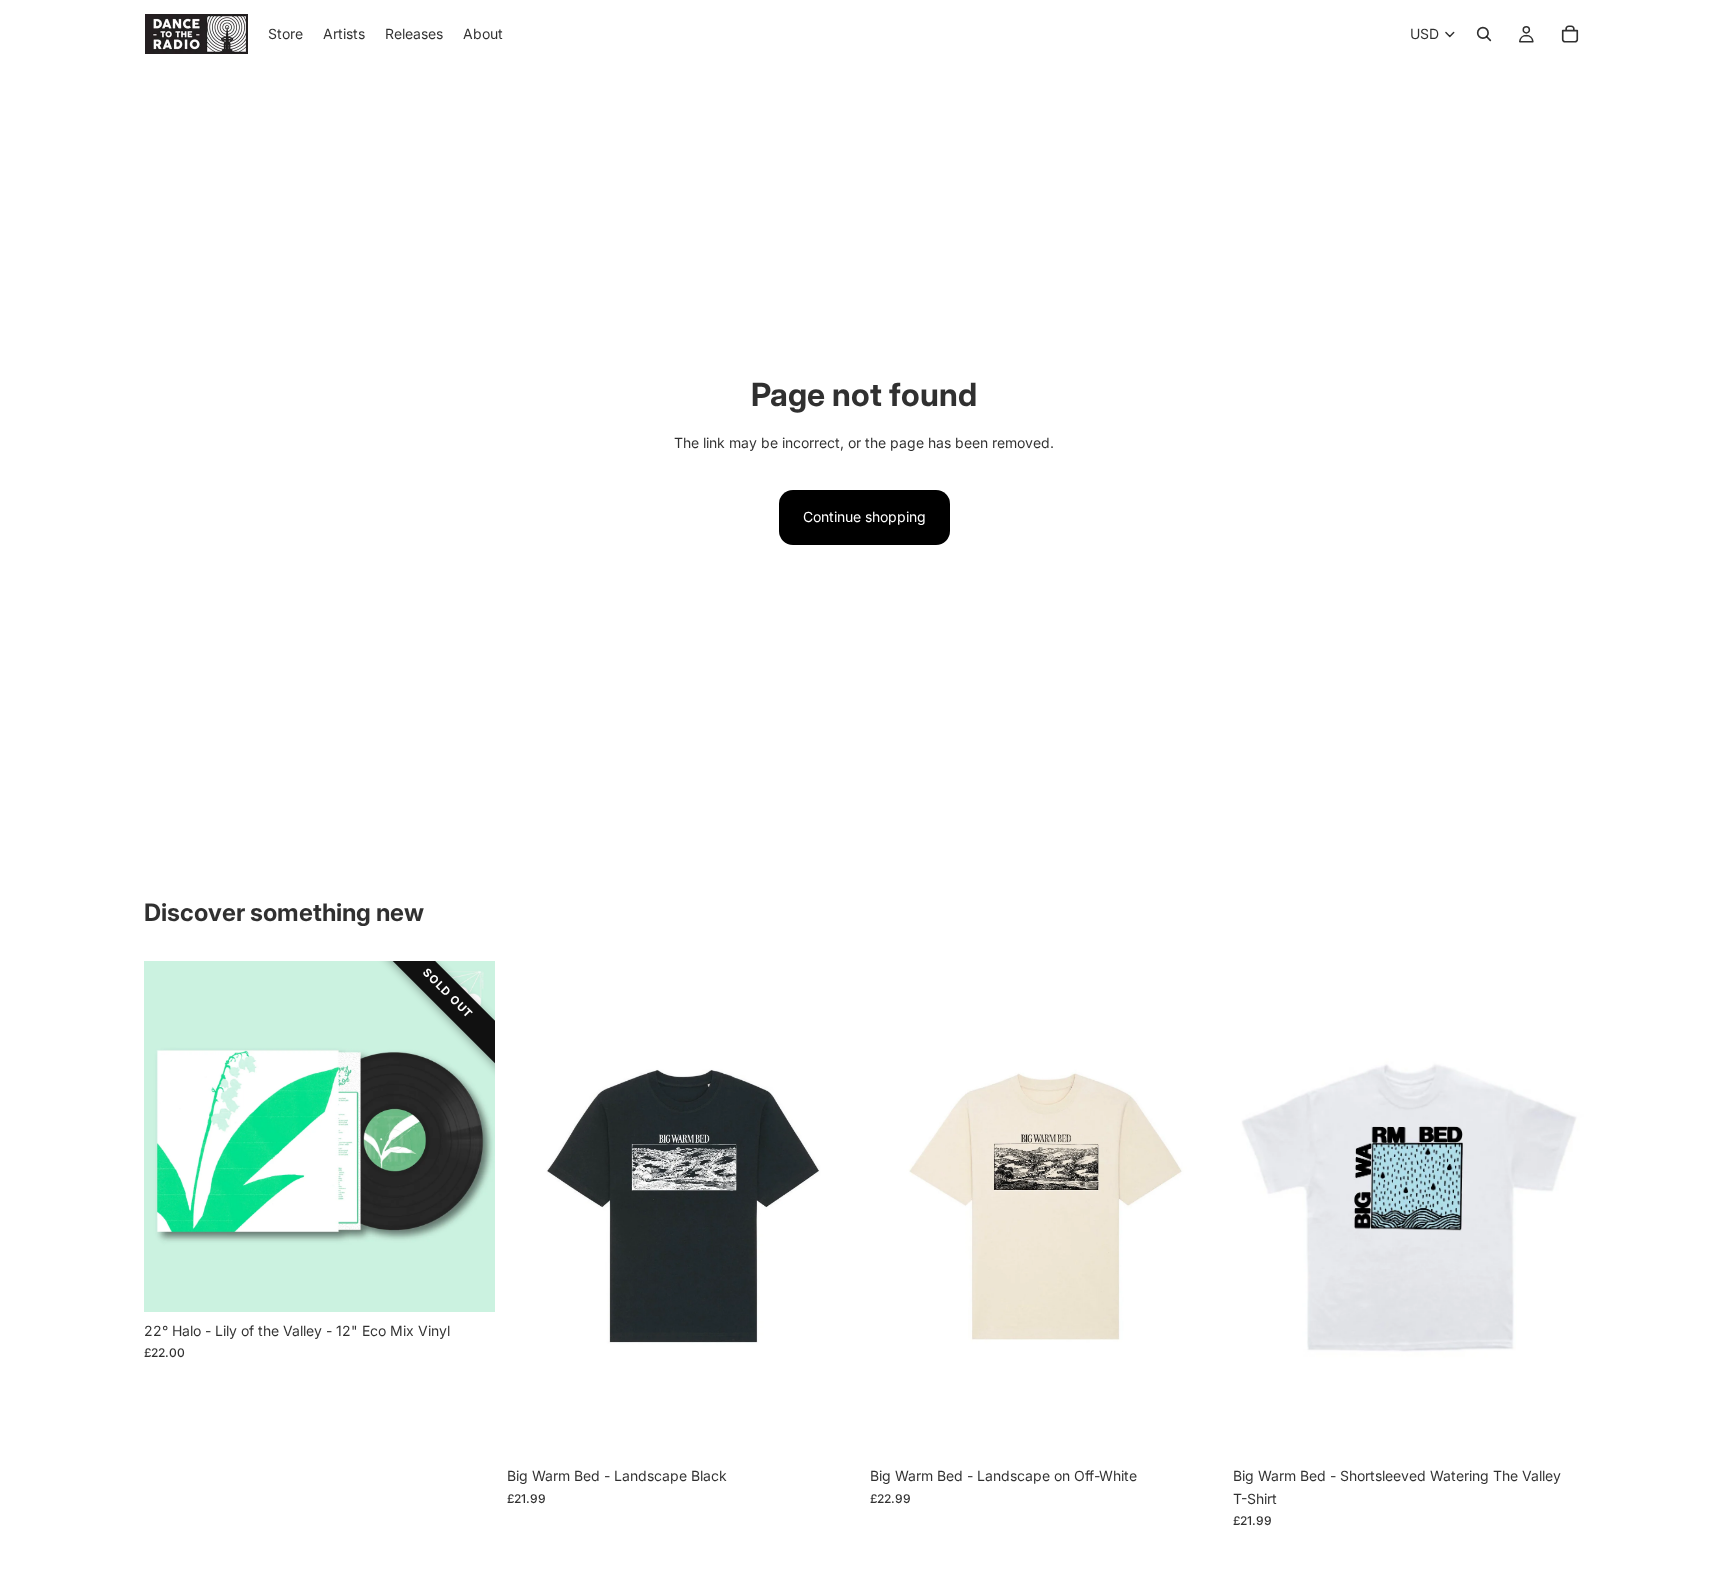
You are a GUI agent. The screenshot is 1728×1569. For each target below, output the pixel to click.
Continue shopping (864, 516)
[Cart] (1570, 34)
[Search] (1484, 34)
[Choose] (827, 1427)
